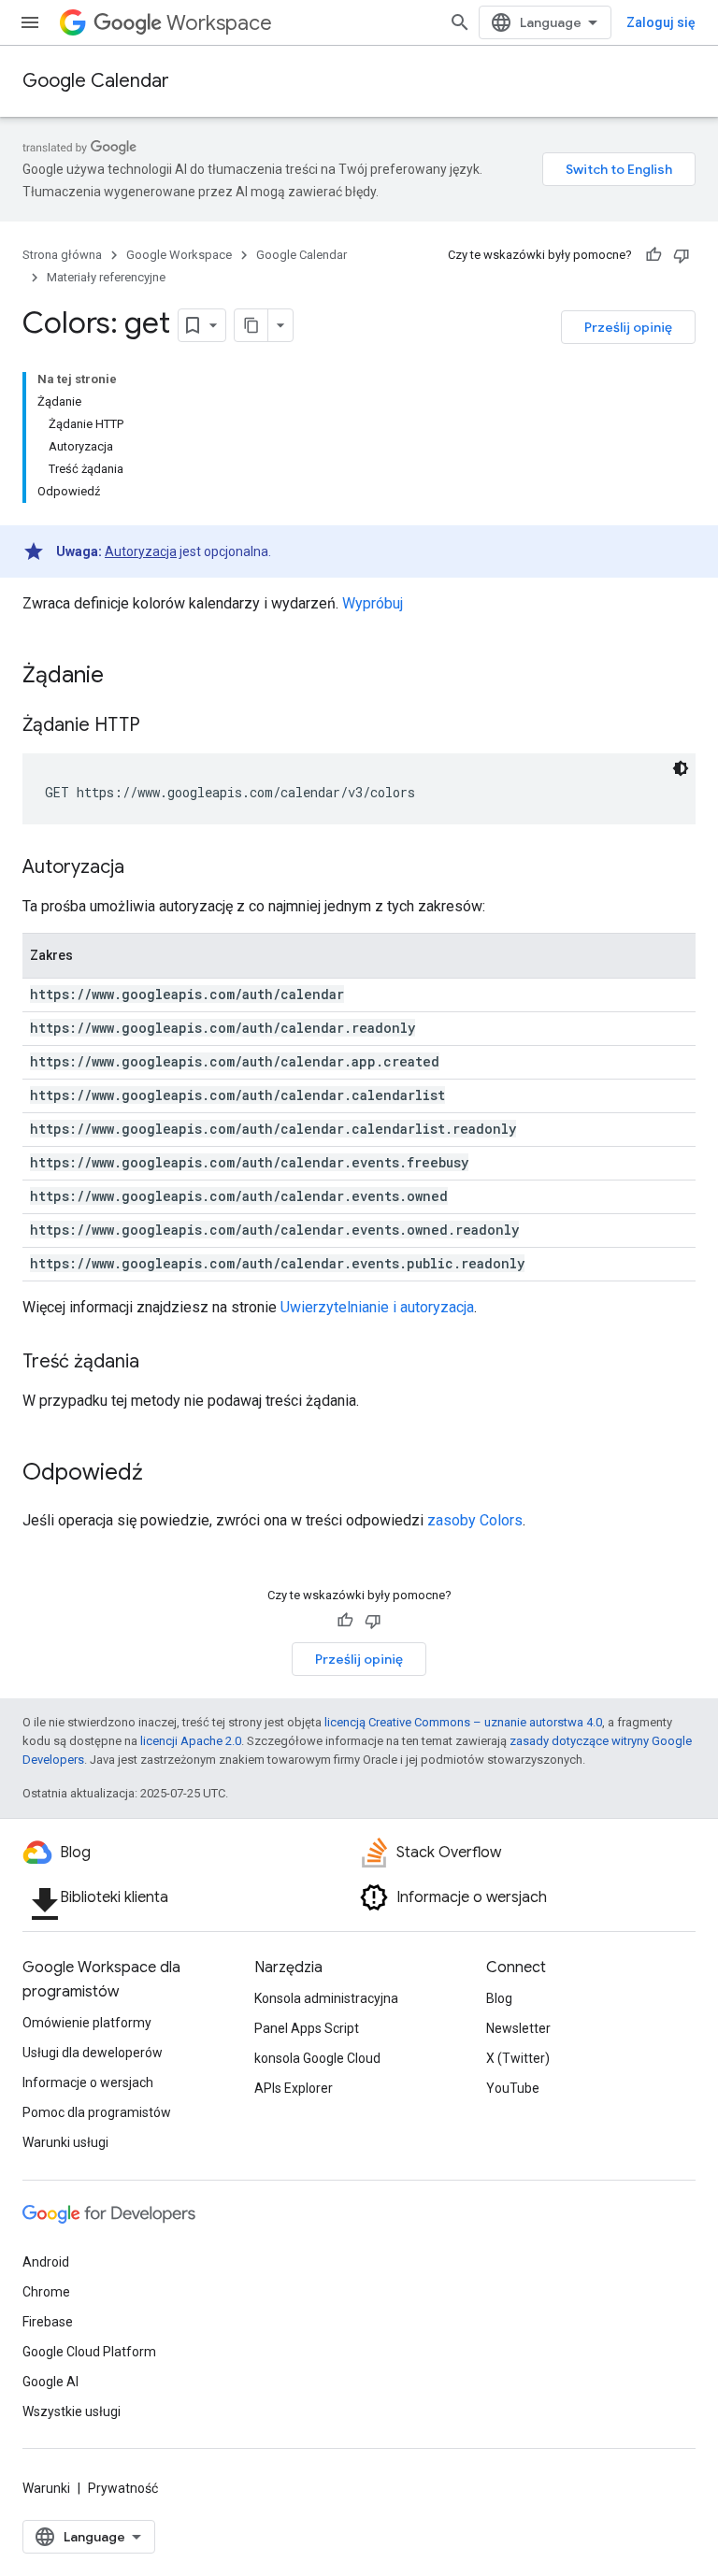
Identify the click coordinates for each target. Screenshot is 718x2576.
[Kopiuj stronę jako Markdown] (251, 325)
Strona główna (62, 255)
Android (46, 2262)
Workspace (219, 23)
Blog (499, 1998)
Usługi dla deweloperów (93, 2053)
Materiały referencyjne (106, 277)
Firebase (48, 2322)
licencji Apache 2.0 (191, 1741)
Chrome (46, 2292)
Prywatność (123, 2488)
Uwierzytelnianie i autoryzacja (377, 1307)
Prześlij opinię (628, 327)
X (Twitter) (518, 2058)
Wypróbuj (373, 603)
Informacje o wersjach (88, 2082)
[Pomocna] (653, 255)
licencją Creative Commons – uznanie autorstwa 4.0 (463, 1722)
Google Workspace (179, 255)
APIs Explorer (294, 2088)
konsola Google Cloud (317, 2058)
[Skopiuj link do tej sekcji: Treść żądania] (158, 1363)
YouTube (513, 2088)
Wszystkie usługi (72, 2411)
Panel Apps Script (307, 2028)
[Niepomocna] (682, 255)
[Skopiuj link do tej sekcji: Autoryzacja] (143, 868)
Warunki (46, 2488)
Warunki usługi (65, 2142)
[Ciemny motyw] (681, 768)
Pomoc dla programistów (97, 2112)
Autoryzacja (141, 551)
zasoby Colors (475, 1520)
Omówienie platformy (87, 2023)
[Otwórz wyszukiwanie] (460, 22)
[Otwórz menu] (30, 22)
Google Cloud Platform (89, 2352)
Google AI (50, 2382)
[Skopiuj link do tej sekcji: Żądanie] (122, 677)
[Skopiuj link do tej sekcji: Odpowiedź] (162, 1474)
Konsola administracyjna (326, 1998)
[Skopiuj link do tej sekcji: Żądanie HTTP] (159, 726)
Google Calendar (96, 81)
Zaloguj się (661, 22)
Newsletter (518, 2028)
